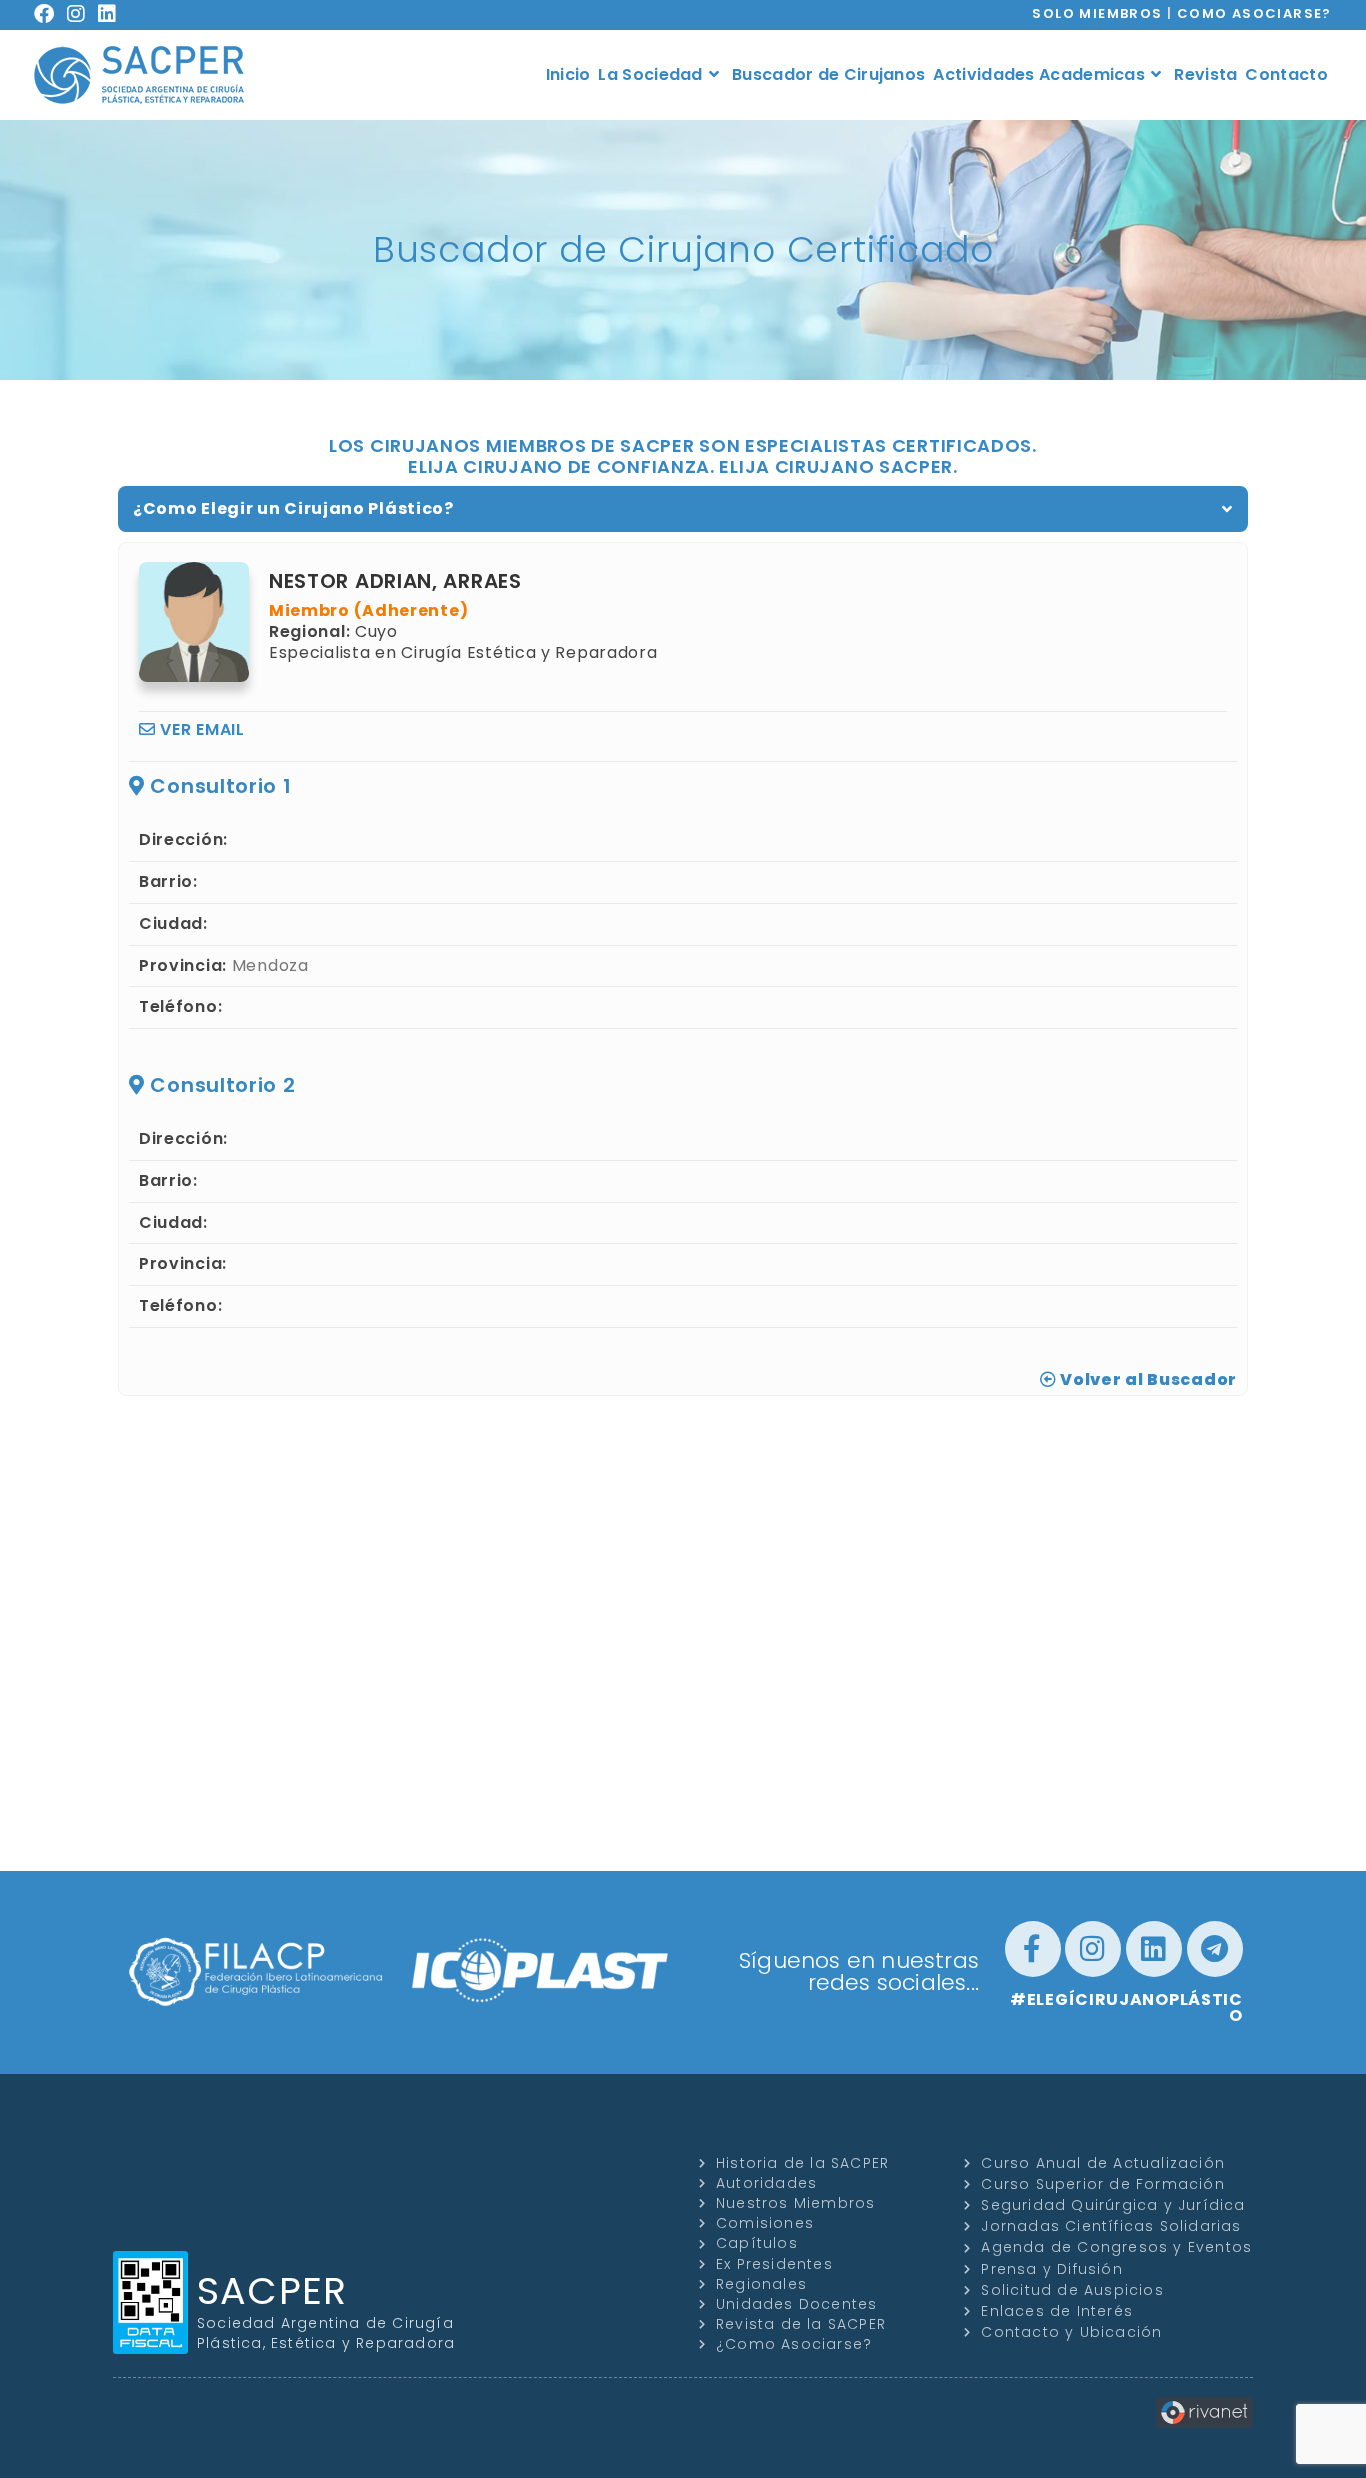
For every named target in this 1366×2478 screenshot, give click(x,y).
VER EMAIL (200, 729)
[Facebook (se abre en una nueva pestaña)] (50, 14)
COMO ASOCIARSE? (1254, 13)
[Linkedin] (1154, 1949)
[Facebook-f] (1033, 1949)
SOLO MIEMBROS (1097, 13)
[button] (683, 509)
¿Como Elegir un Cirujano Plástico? (293, 508)
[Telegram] (1215, 1949)
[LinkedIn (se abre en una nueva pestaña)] (113, 14)
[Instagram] (1093, 1949)
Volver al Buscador (1147, 1379)
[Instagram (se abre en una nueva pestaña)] (82, 14)
